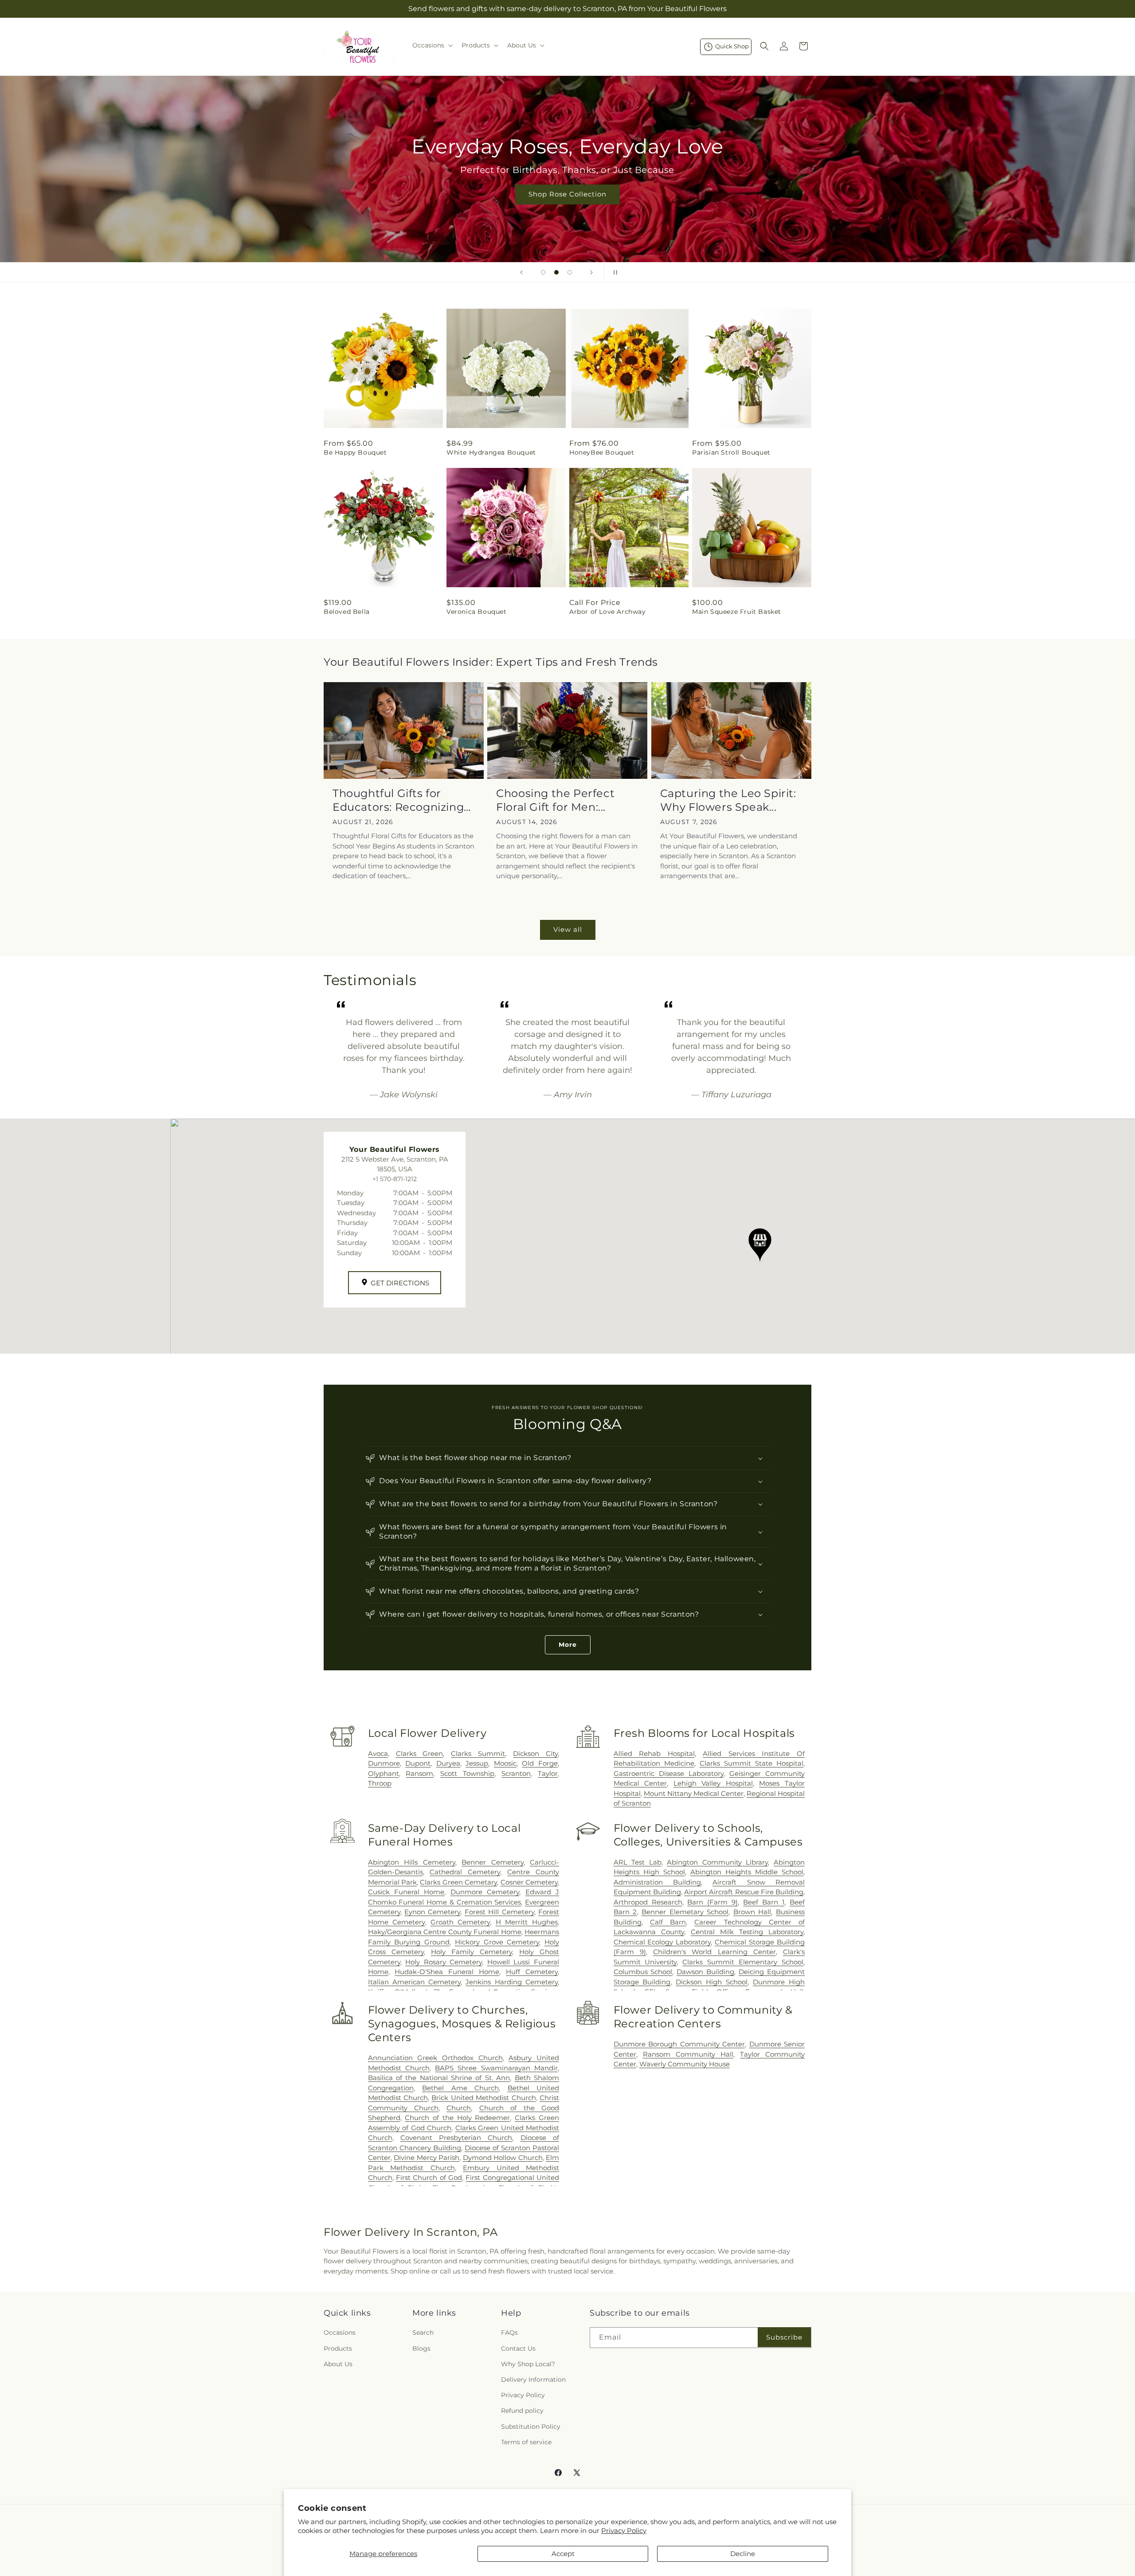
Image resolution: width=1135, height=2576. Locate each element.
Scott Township (467, 1773)
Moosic (505, 1763)
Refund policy (522, 2411)
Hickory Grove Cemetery (497, 1942)
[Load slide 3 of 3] (570, 272)
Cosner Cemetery (529, 1882)
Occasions (340, 2333)
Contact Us (518, 2348)
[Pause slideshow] (614, 272)
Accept (563, 2554)
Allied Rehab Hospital (654, 1753)
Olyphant (384, 1773)
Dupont (418, 1763)
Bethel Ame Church (460, 2088)
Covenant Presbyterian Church (456, 2138)
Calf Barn (668, 1922)
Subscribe (784, 2337)
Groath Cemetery (460, 1922)
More (568, 1645)
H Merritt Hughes (527, 1922)
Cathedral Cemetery (465, 1872)
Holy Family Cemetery (472, 1952)
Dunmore (384, 1763)
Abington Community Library (717, 1862)
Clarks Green (420, 1753)
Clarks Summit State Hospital (751, 1763)
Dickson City (535, 1753)
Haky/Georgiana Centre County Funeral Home (445, 1932)
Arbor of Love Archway (608, 612)
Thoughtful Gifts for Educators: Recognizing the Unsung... (398, 800)
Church (459, 2108)
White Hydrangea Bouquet (491, 452)
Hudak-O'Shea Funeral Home (447, 1972)
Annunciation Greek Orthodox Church (435, 2058)
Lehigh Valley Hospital (713, 1783)
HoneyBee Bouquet (602, 452)
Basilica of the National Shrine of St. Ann (439, 2078)
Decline (743, 2554)
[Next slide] (591, 272)
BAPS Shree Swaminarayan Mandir (496, 2068)
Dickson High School (712, 1982)
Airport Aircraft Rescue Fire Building (744, 1892)
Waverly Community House (685, 2064)
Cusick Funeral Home (406, 1892)
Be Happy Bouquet (355, 452)
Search (423, 2333)
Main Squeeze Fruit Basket (737, 612)
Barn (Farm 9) (712, 1902)
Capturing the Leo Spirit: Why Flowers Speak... (728, 800)
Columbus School (643, 1972)
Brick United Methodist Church (483, 2098)
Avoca (378, 1753)
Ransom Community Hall (688, 2054)
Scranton (516, 1773)
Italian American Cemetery (415, 1982)
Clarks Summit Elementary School (743, 1962)
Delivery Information (533, 2380)
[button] (432, 45)
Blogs (421, 2348)
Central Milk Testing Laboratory (747, 1932)
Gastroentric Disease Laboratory (669, 1773)
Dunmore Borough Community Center (679, 2044)
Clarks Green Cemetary (458, 1882)
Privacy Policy (624, 2531)
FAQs (509, 2333)
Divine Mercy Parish (427, 2158)
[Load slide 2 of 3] (556, 272)
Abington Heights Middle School (747, 1872)
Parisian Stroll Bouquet (731, 452)
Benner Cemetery (492, 1862)
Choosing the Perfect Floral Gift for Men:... (555, 800)
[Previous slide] (521, 272)
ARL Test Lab (638, 1862)
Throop (380, 1783)
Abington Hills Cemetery (412, 1862)
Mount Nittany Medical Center (694, 1793)
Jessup (477, 1763)
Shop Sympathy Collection (567, 207)
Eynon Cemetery (432, 1912)
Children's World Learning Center (714, 1952)
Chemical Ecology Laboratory (662, 1942)
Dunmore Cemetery (485, 1892)
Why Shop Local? (528, 2364)
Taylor (548, 1773)
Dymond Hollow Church (503, 2158)
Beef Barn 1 (764, 1902)
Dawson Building (705, 1972)
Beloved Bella (347, 612)
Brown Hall (752, 1912)
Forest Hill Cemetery (499, 1912)
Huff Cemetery (532, 1972)
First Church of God (429, 2177)
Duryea (448, 1763)
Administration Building (657, 1882)
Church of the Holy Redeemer (457, 2118)
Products (338, 2348)
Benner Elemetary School (685, 1912)
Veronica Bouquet (477, 612)
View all (568, 929)
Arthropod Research (648, 1902)
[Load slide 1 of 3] (543, 272)
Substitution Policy (531, 2427)
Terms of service (526, 2442)
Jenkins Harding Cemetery (512, 1982)
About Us (338, 2364)
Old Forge (540, 1763)
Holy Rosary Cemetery (444, 1962)
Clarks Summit (478, 1753)
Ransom (419, 1773)
